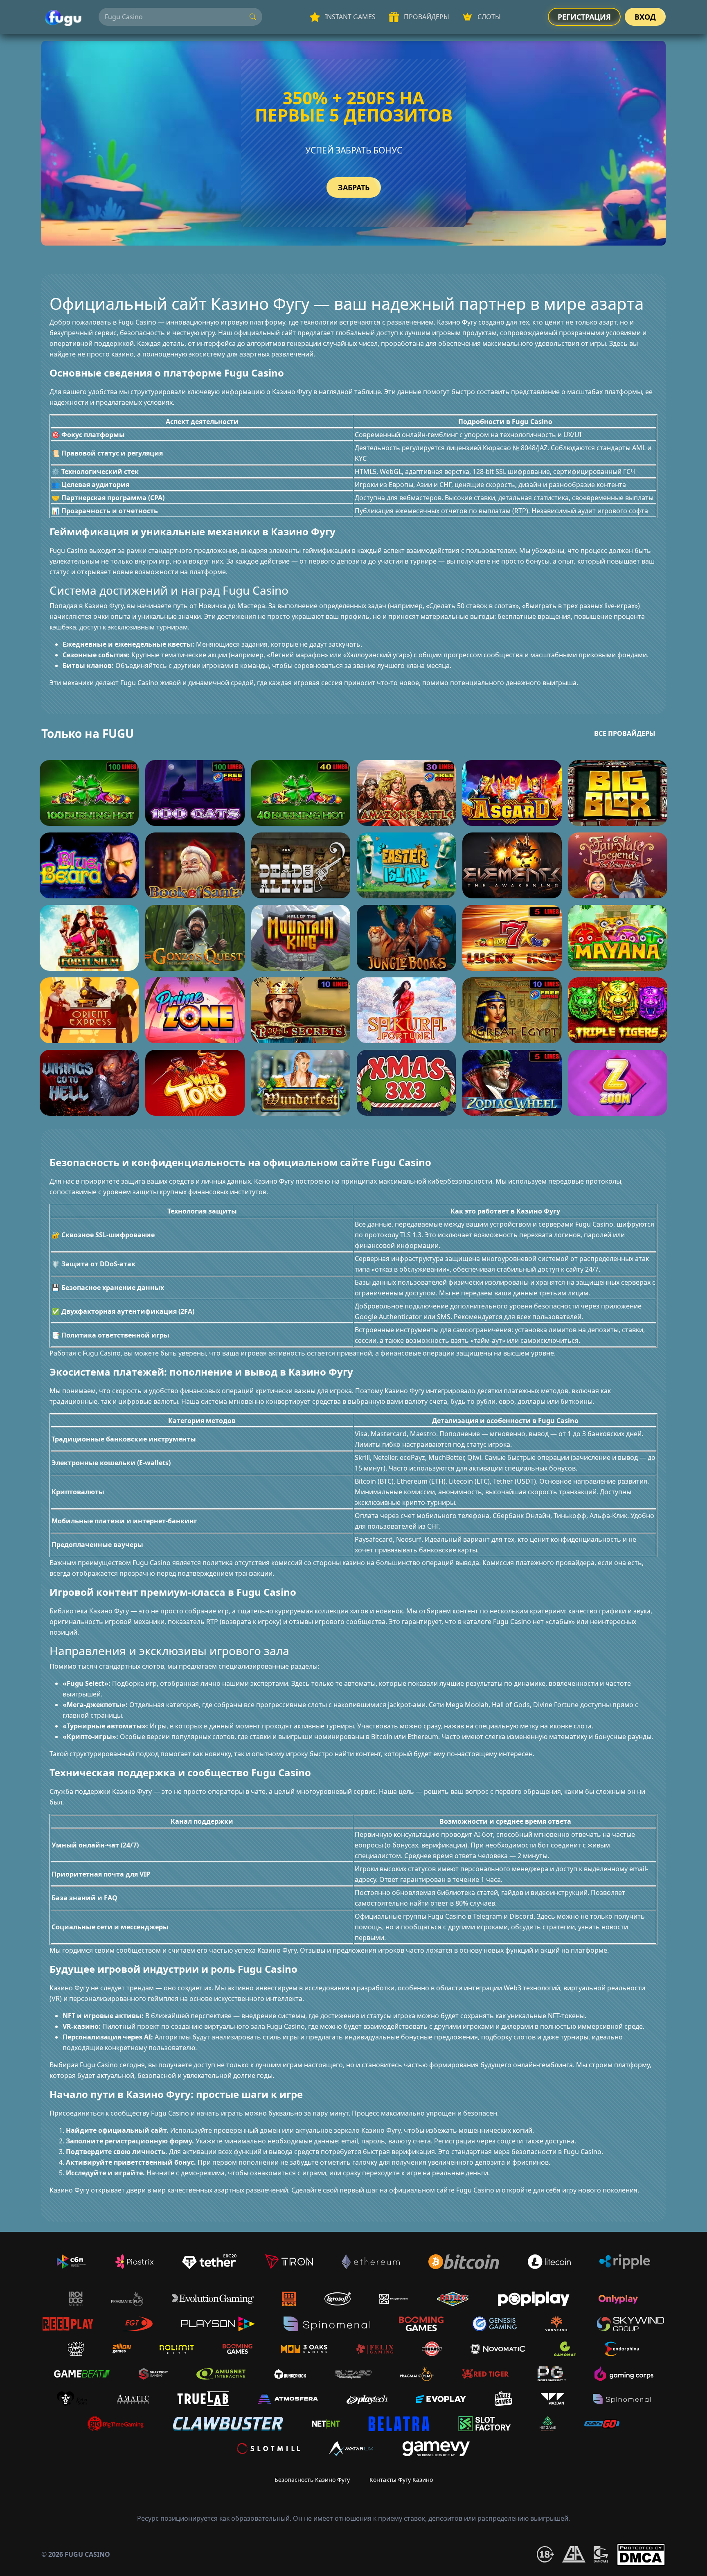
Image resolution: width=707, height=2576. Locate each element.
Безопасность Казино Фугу (312, 2480)
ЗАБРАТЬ (354, 187)
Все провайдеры (625, 733)
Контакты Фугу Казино (401, 2480)
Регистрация (584, 17)
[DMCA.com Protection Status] (641, 2555)
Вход (645, 17)
